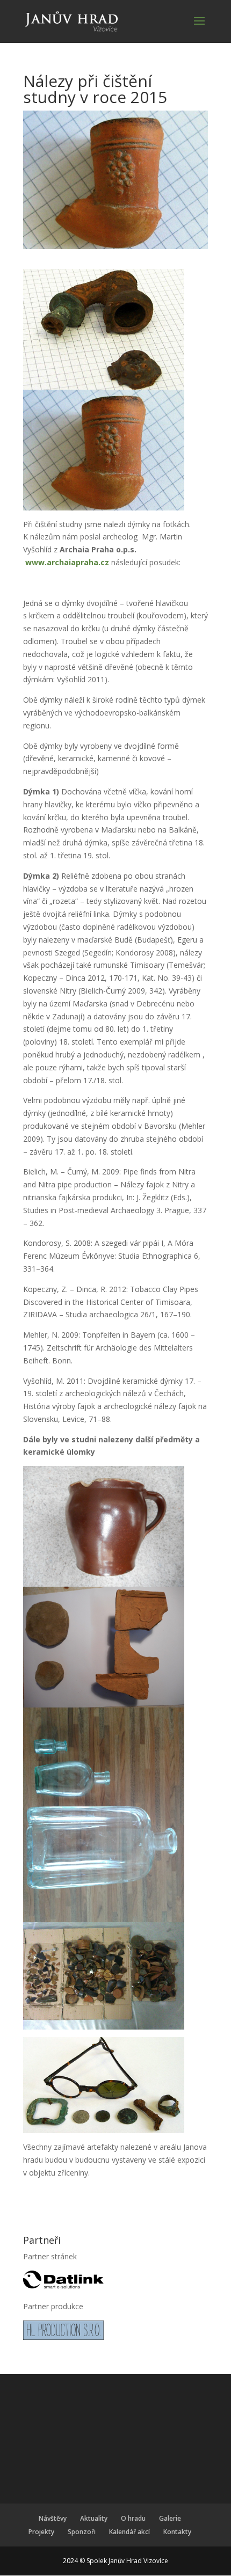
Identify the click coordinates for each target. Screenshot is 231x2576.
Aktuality (94, 2518)
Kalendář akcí (129, 2532)
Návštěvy (53, 2518)
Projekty (41, 2532)
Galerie (170, 2518)
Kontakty (177, 2532)
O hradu (133, 2518)
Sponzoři (82, 2532)
